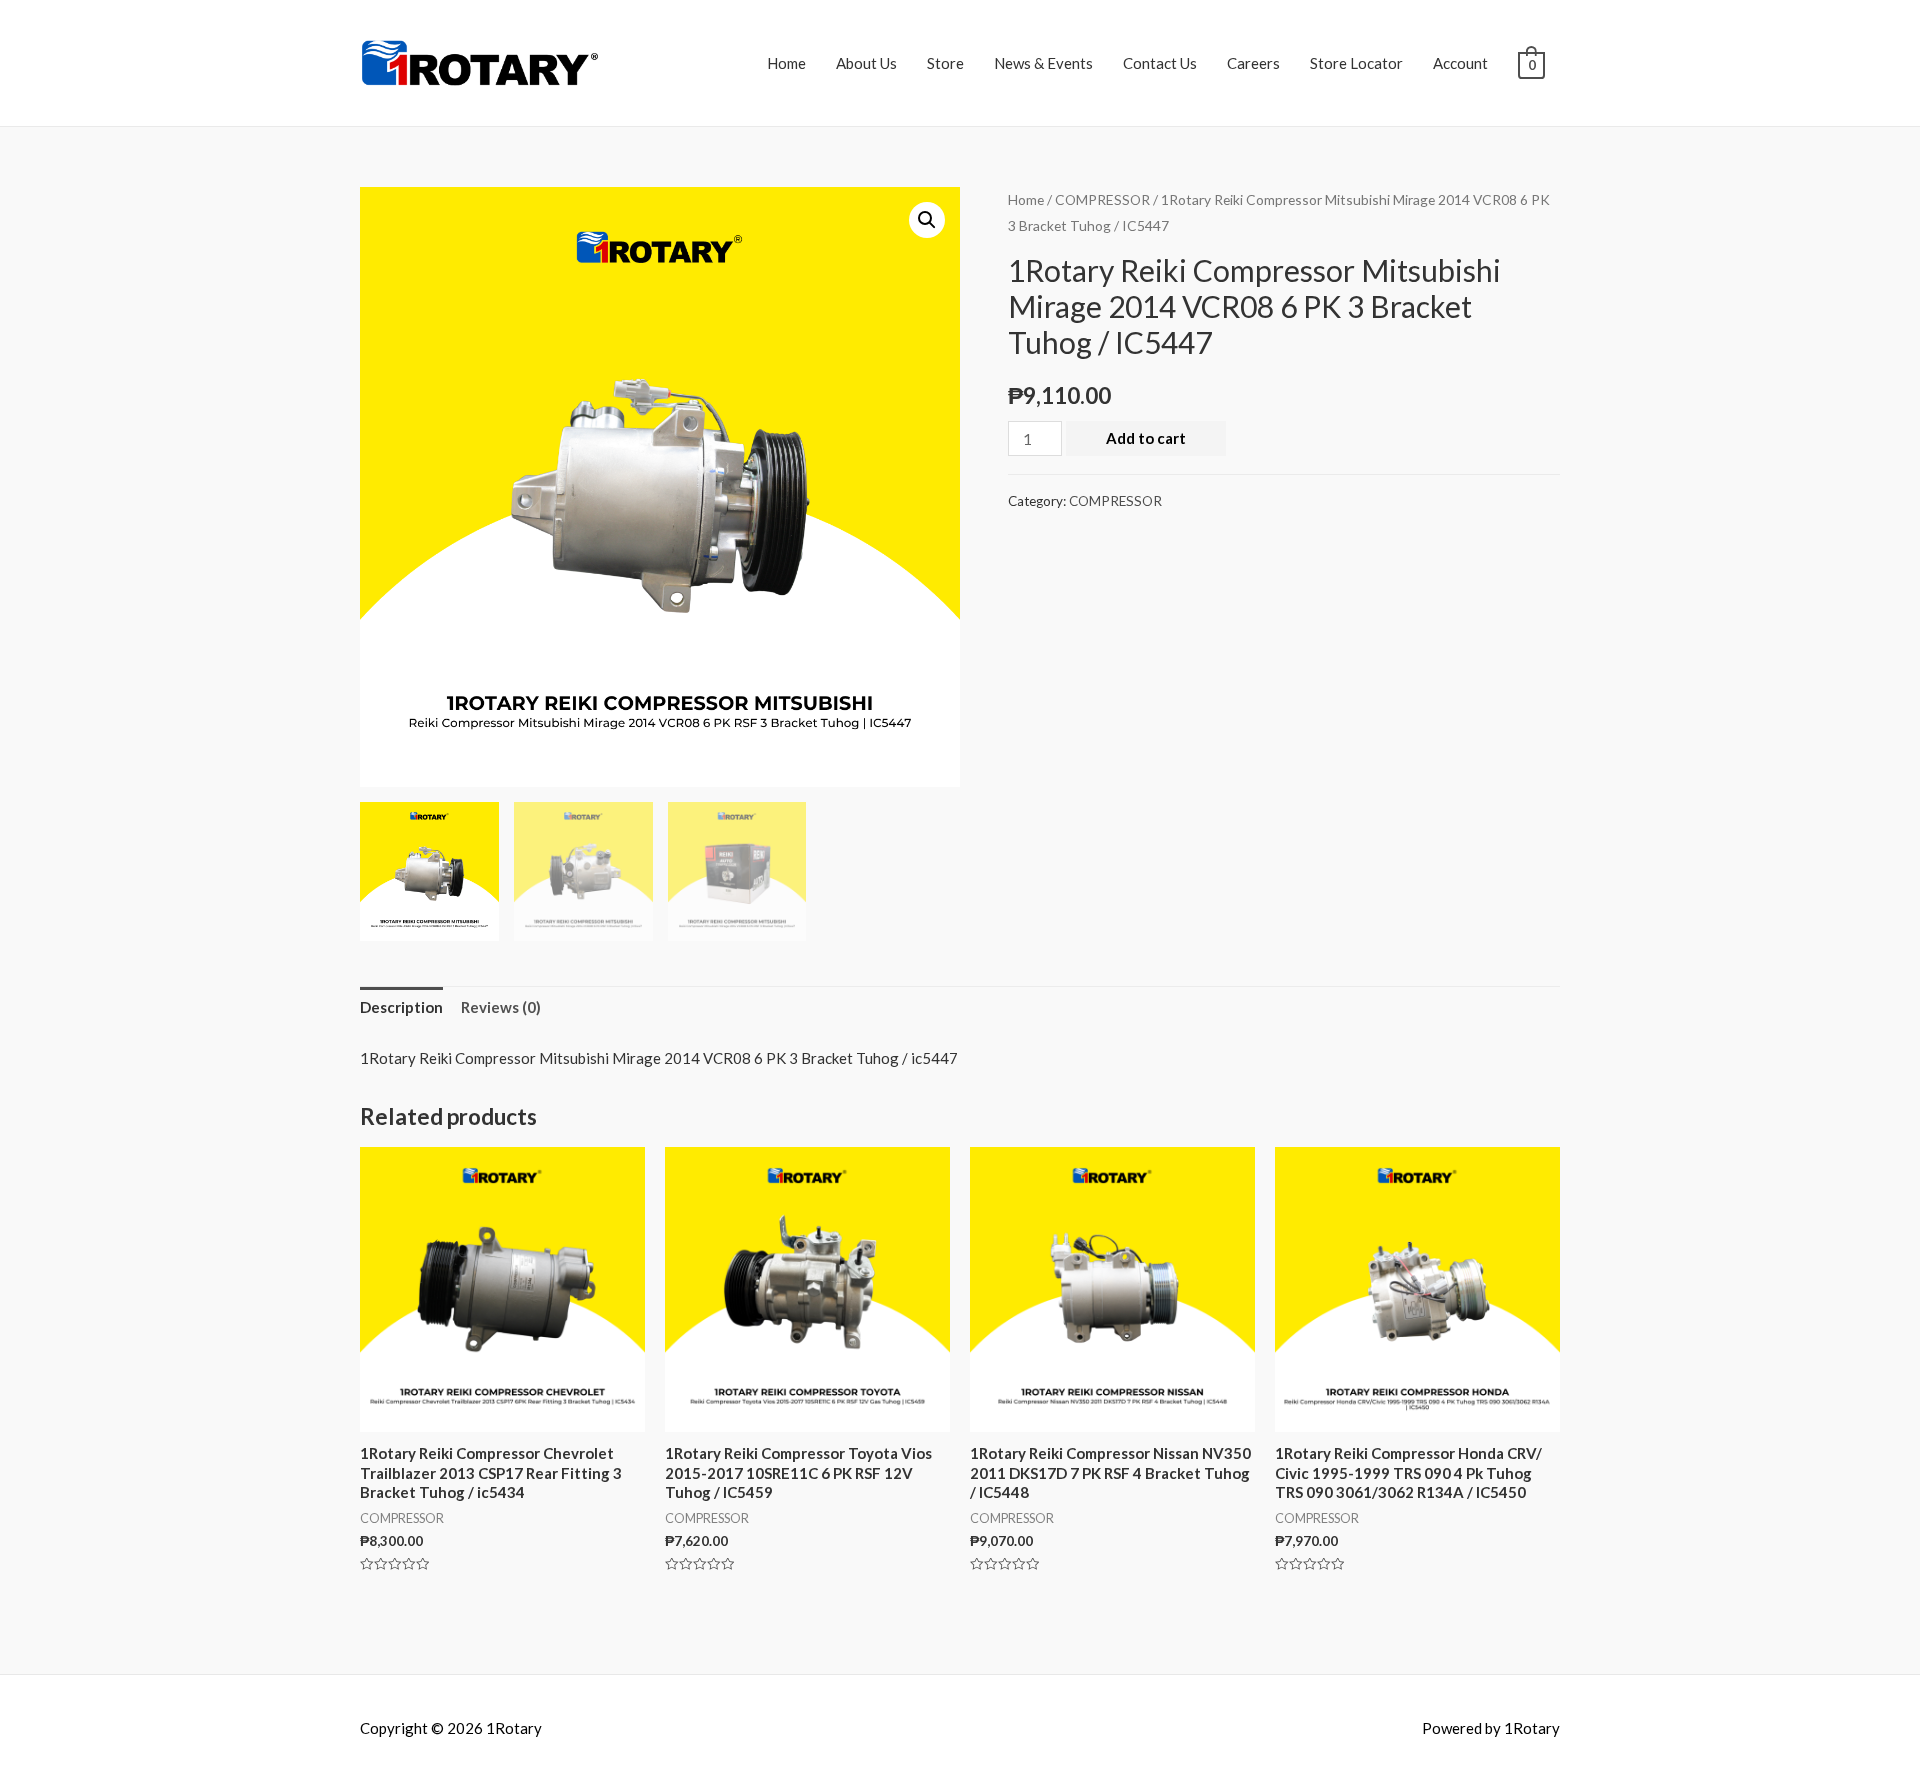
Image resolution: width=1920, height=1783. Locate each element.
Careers (1253, 63)
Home (786, 63)
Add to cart (1146, 438)
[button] (927, 220)
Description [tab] (401, 1007)
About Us (866, 63)
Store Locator (1356, 63)
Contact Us (1160, 63)
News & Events (1043, 63)
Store (945, 63)
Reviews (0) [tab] (501, 1007)
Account (1460, 63)
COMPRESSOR (1102, 199)
